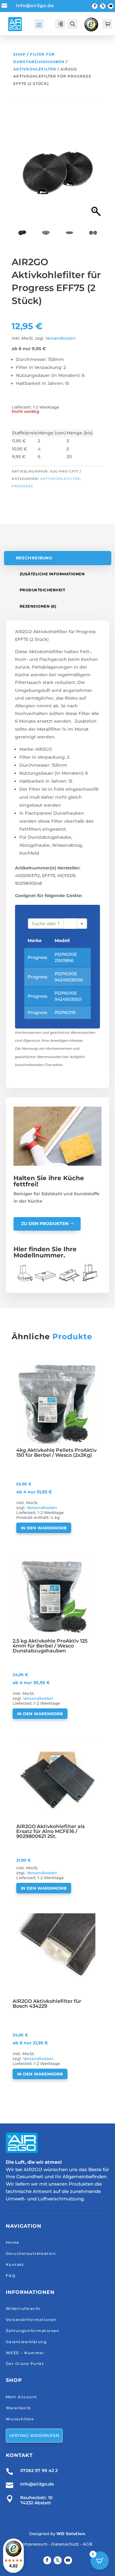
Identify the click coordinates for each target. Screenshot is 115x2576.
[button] (96, 176)
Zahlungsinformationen (33, 2331)
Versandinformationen (31, 2320)
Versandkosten (61, 338)
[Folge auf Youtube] (111, 6)
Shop (19, 54)
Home (13, 2242)
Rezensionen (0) (38, 606)
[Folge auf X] (103, 6)
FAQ (11, 2276)
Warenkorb (18, 2408)
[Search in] (82, 924)
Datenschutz (65, 2544)
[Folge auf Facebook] (95, 6)
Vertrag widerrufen (34, 2435)
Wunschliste (20, 2419)
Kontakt (15, 2264)
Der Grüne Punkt (25, 2364)
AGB (88, 2544)
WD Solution (71, 2534)
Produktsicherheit (42, 590)
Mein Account (21, 2397)
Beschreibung (34, 558)
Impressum (35, 2544)
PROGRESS (22, 486)
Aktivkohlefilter (35, 69)
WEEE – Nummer (25, 2353)
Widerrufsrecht (23, 2308)
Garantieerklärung (26, 2342)
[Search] (70, 924)
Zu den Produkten (45, 1224)
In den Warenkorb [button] (44, 1528)
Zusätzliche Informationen (52, 574)
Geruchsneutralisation (31, 2253)
